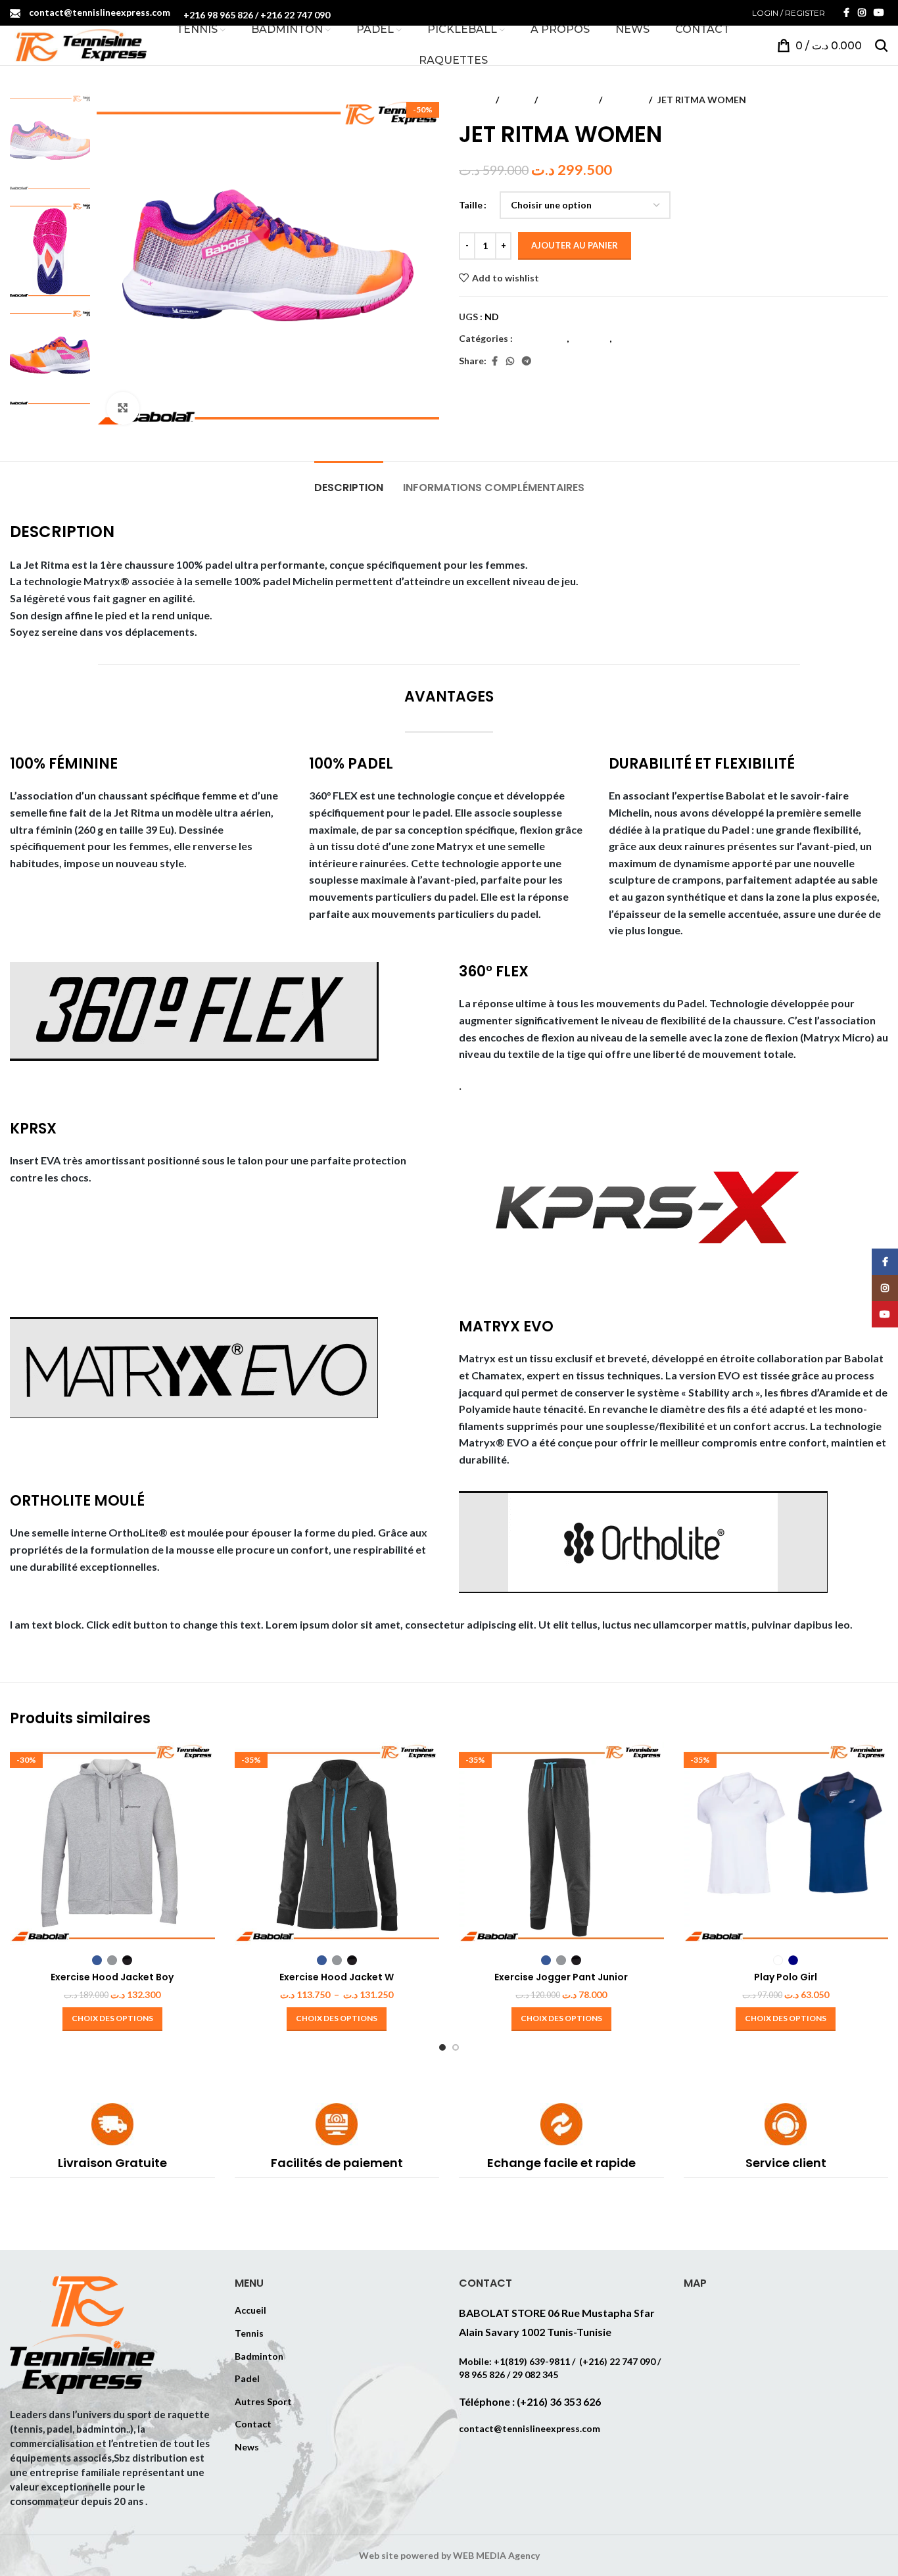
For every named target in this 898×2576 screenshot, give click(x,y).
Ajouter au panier (575, 245)
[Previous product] (849, 100)
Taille (471, 205)
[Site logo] (78, 44)
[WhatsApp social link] (510, 361)
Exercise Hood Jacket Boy (112, 1977)
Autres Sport (263, 2401)
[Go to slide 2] (456, 2047)
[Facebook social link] (846, 13)
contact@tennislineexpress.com (100, 12)
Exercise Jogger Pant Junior (561, 1977)
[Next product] (880, 100)
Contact (253, 2424)
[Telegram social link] (527, 361)
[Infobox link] (112, 2140)
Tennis (249, 2333)
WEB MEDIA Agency (496, 2555)
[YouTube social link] (879, 13)
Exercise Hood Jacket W (337, 1977)
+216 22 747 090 (295, 15)
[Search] (882, 45)
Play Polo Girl (786, 1977)
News (247, 2447)
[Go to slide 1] (442, 2047)
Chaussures (568, 100)
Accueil (475, 100)
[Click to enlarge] (123, 408)
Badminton (259, 2356)
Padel (517, 100)
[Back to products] (864, 100)
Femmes (626, 100)
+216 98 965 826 (218, 15)
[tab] (349, 481)
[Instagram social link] (862, 13)
